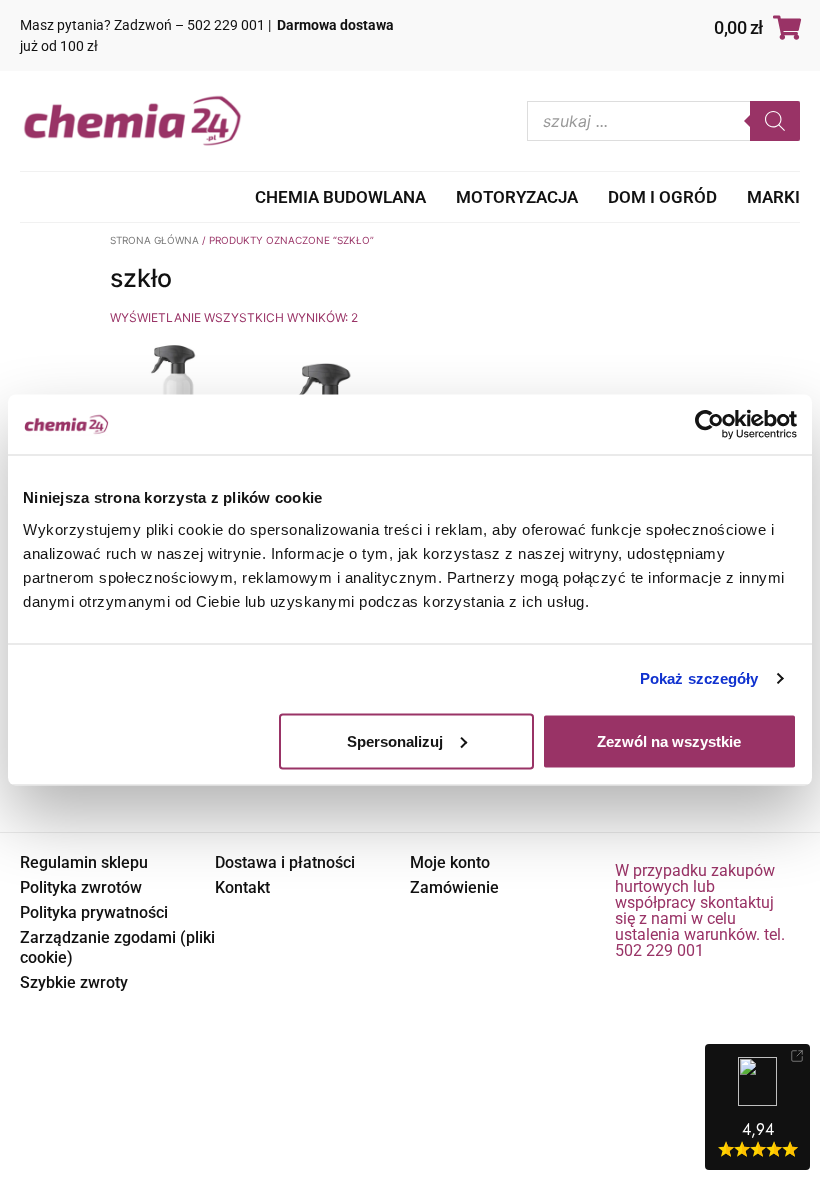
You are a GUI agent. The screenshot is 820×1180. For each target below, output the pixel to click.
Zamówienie (454, 887)
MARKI (773, 197)
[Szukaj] (775, 121)
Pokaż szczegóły (699, 678)
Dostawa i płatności (285, 862)
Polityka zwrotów (81, 887)
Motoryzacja (517, 197)
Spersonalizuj (395, 740)
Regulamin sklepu (84, 862)
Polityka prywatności (94, 912)
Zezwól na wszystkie (669, 740)
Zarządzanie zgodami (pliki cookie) (117, 947)
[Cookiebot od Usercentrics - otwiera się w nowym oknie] (709, 425)
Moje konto (450, 862)
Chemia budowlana (340, 197)
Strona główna (154, 240)
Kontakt (242, 887)
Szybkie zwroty (74, 982)
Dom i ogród (662, 197)
